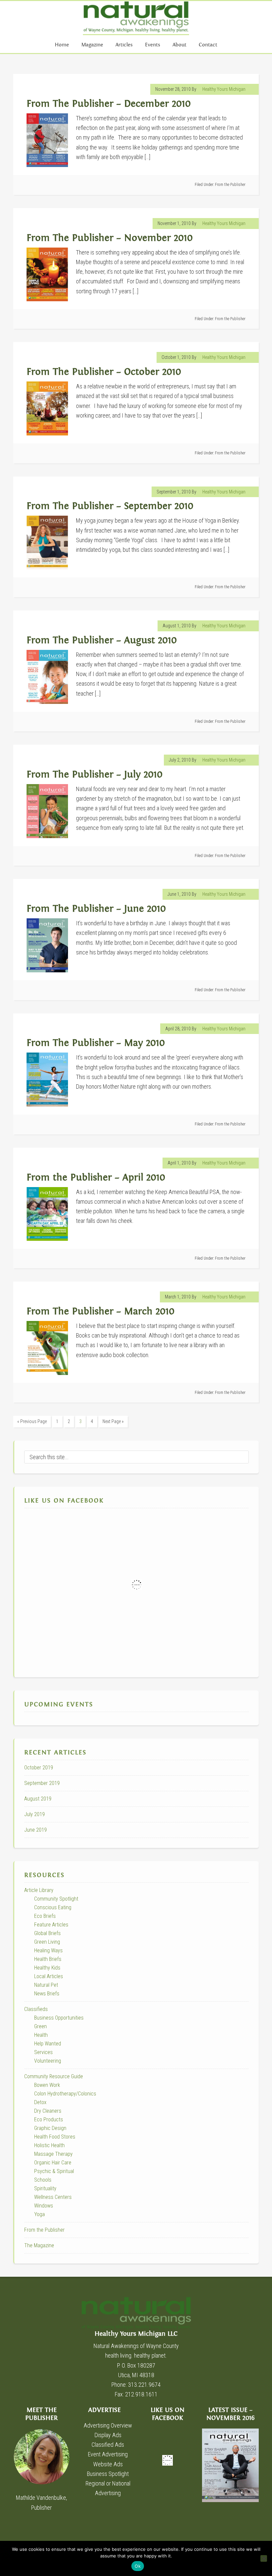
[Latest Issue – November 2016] (230, 2465)
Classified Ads (108, 2445)
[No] (264, 2558)
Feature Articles (51, 1925)
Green (40, 2026)
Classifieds (36, 2009)
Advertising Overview (108, 2425)
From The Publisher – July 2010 (95, 775)
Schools (43, 2180)
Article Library (39, 1890)
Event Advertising (108, 2454)
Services (43, 2052)
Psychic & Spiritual (54, 2171)
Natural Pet (46, 1985)
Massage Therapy (53, 2154)
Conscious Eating (53, 1907)
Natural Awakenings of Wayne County (136, 18)
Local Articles (49, 1976)
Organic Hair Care (53, 2163)
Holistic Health (49, 2145)
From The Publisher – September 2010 (110, 506)
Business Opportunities (59, 2018)
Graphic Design (50, 2128)
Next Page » (113, 1421)
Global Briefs (47, 1933)
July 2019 (34, 1814)
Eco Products (49, 2119)
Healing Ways (48, 1950)
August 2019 (38, 1799)
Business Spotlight (108, 2474)
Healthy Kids (47, 1968)
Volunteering (48, 2061)
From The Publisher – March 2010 (101, 1312)
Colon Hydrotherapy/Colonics (65, 2094)
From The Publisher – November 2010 (110, 238)
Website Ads (108, 2464)
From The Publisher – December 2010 (109, 104)
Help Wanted (48, 2044)
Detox (40, 2102)
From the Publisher (230, 185)
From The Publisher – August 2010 (102, 640)
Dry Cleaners (48, 2111)
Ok (138, 2566)
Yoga (39, 2214)
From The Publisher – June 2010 (96, 909)
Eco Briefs (45, 1916)
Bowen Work (47, 2085)
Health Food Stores (55, 2137)
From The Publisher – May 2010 (96, 1043)
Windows (44, 2206)
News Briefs (47, 1994)
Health (41, 2035)
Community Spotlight (56, 1899)
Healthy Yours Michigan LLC (136, 2313)
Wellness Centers (53, 2197)
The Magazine (39, 2245)
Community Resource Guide (54, 2076)
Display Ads (108, 2435)
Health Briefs (48, 1959)
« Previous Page (32, 1421)
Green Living (47, 1942)
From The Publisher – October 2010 (104, 372)
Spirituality (45, 2188)
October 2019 (39, 1768)
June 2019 (35, 1830)
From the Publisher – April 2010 (96, 1178)
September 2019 (42, 1783)
